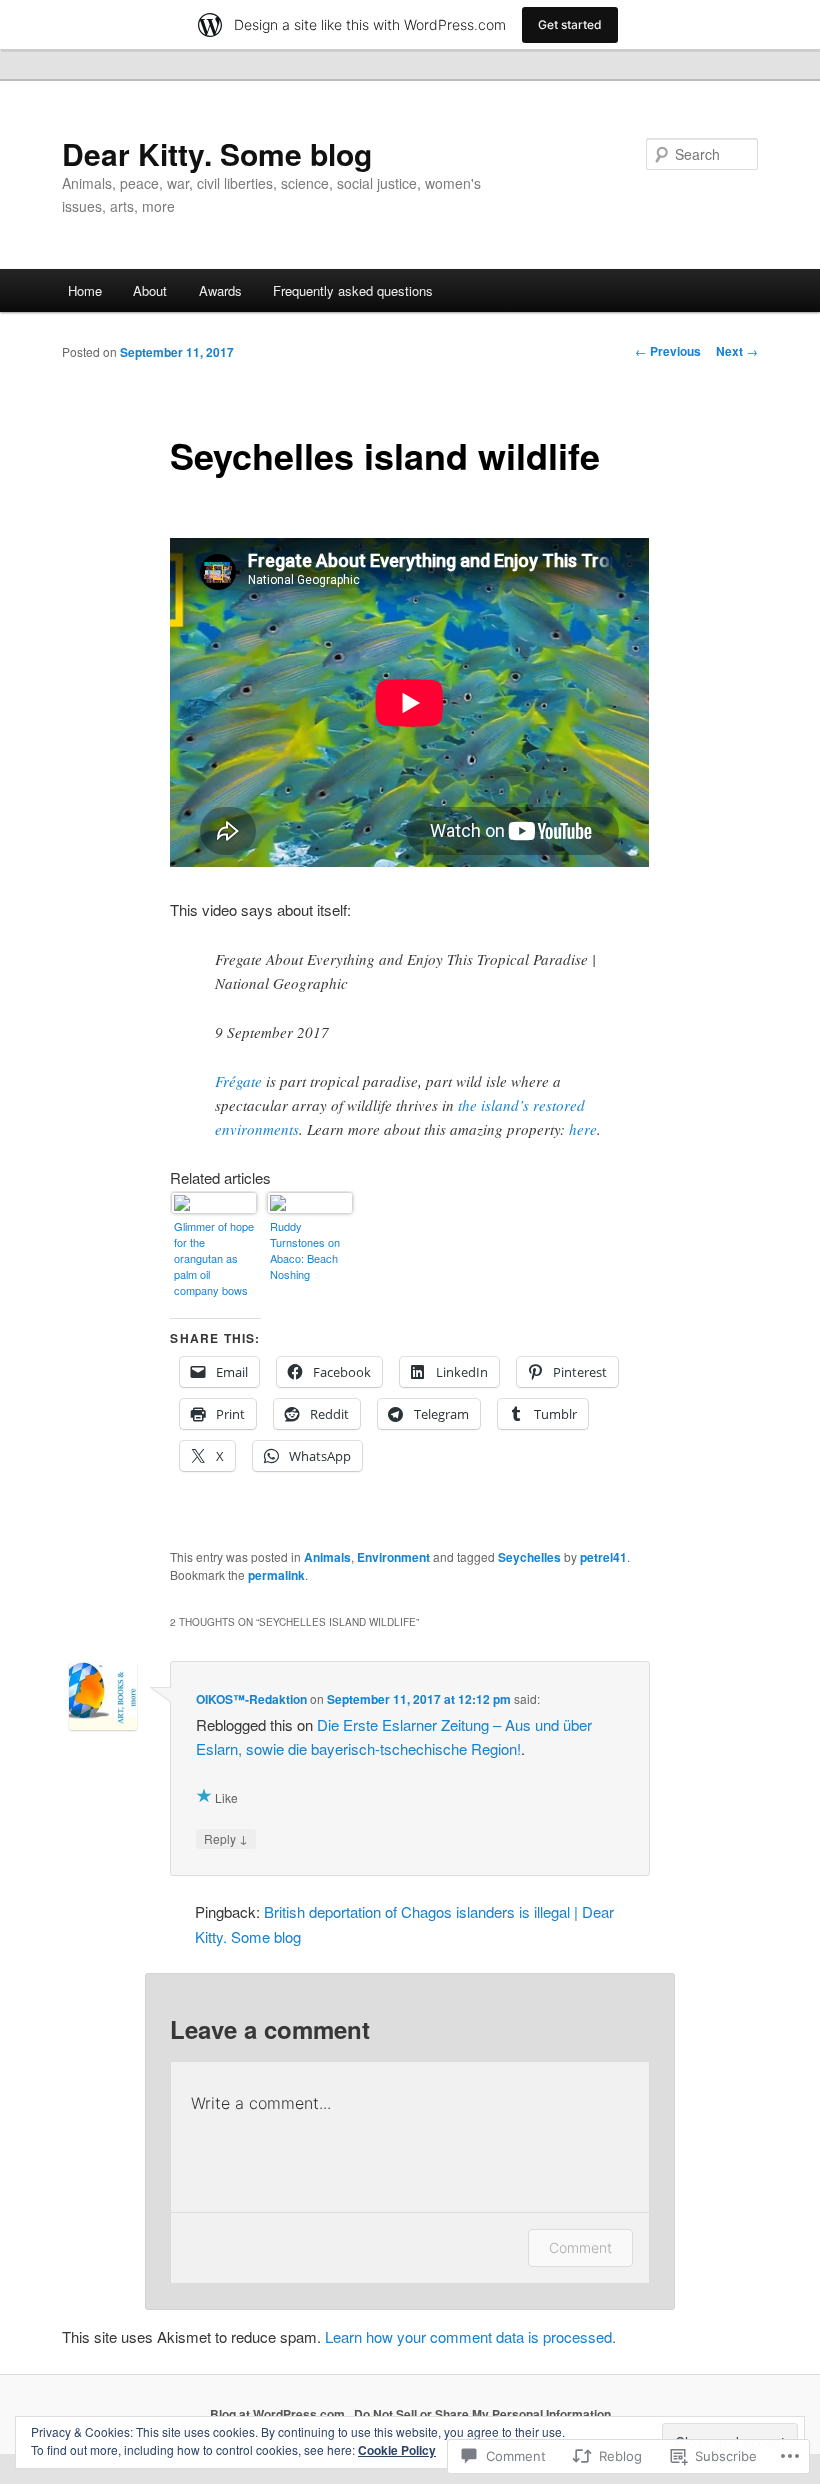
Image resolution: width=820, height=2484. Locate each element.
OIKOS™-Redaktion (251, 1699)
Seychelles (529, 1557)
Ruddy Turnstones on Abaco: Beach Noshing (305, 1250)
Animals (327, 1557)
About (150, 290)
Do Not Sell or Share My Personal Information (482, 2414)
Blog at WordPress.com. (279, 2414)
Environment (393, 1557)
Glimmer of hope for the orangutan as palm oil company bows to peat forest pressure (214, 1259)
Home (85, 290)
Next (737, 351)
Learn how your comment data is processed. (470, 2336)
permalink (276, 1575)
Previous (668, 351)
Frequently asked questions (353, 290)
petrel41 (603, 1557)
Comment (580, 2247)
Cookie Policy (397, 2450)
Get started (570, 24)
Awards (220, 290)
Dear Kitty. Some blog (217, 153)
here (583, 1129)
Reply (226, 1838)
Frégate (238, 1081)
